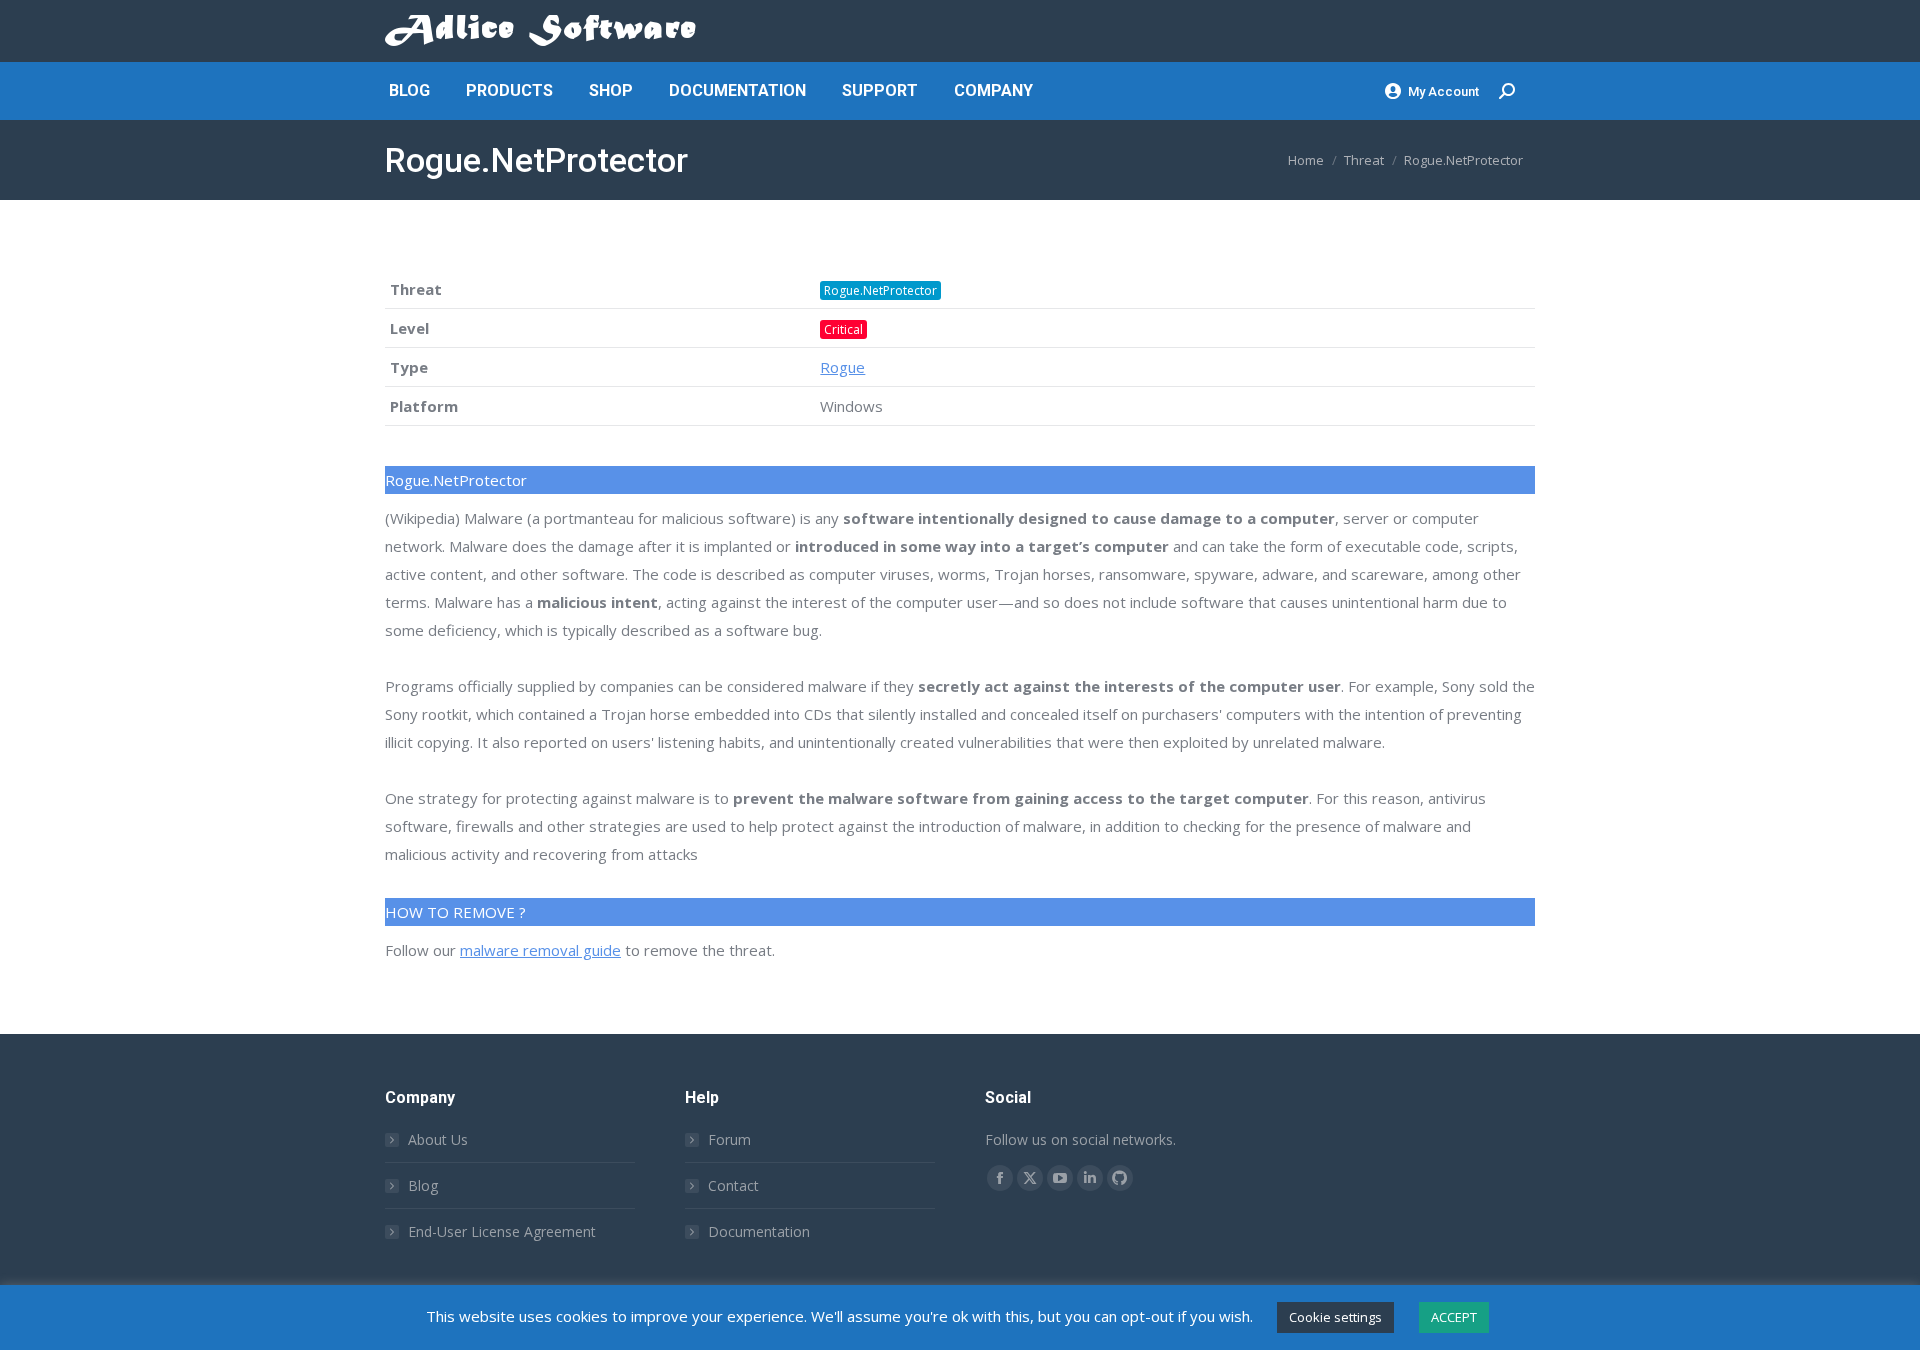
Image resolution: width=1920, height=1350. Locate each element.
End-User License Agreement (502, 1231)
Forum (729, 1139)
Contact (733, 1185)
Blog (423, 1185)
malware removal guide (540, 950)
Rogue (842, 367)
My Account (1443, 91)
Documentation (759, 1231)
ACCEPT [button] (1454, 1317)
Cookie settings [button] (1335, 1317)
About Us (438, 1139)
